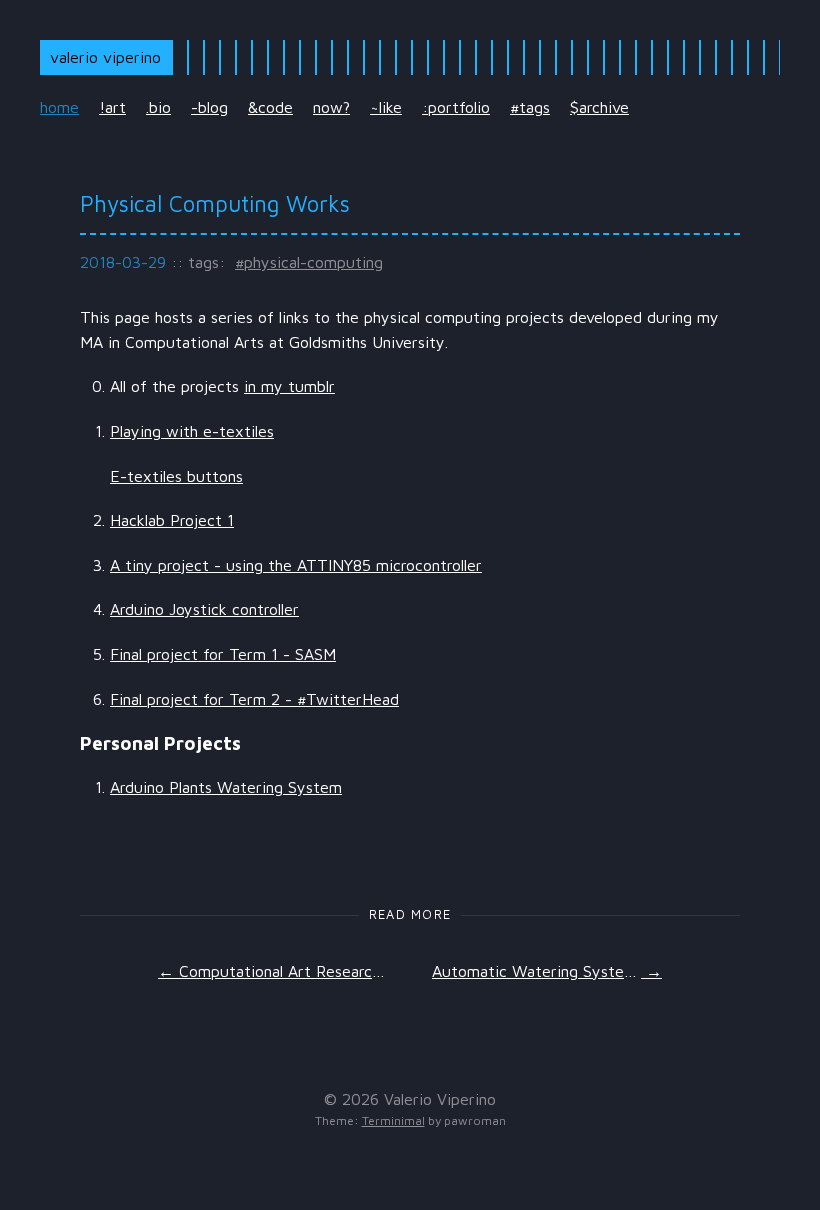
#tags (530, 107)
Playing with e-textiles (192, 431)
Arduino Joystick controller (204, 609)
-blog (209, 107)
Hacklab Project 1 (172, 520)
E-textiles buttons (176, 476)
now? (331, 107)
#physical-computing (309, 262)
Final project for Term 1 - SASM (223, 654)
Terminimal (393, 1120)
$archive (599, 107)
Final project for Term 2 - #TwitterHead (254, 699)
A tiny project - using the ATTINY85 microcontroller (296, 565)
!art (112, 107)
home (59, 107)
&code (270, 107)
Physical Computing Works (215, 203)
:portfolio (456, 107)
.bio (158, 107)
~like (386, 107)
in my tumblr (289, 386)
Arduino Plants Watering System (226, 787)
